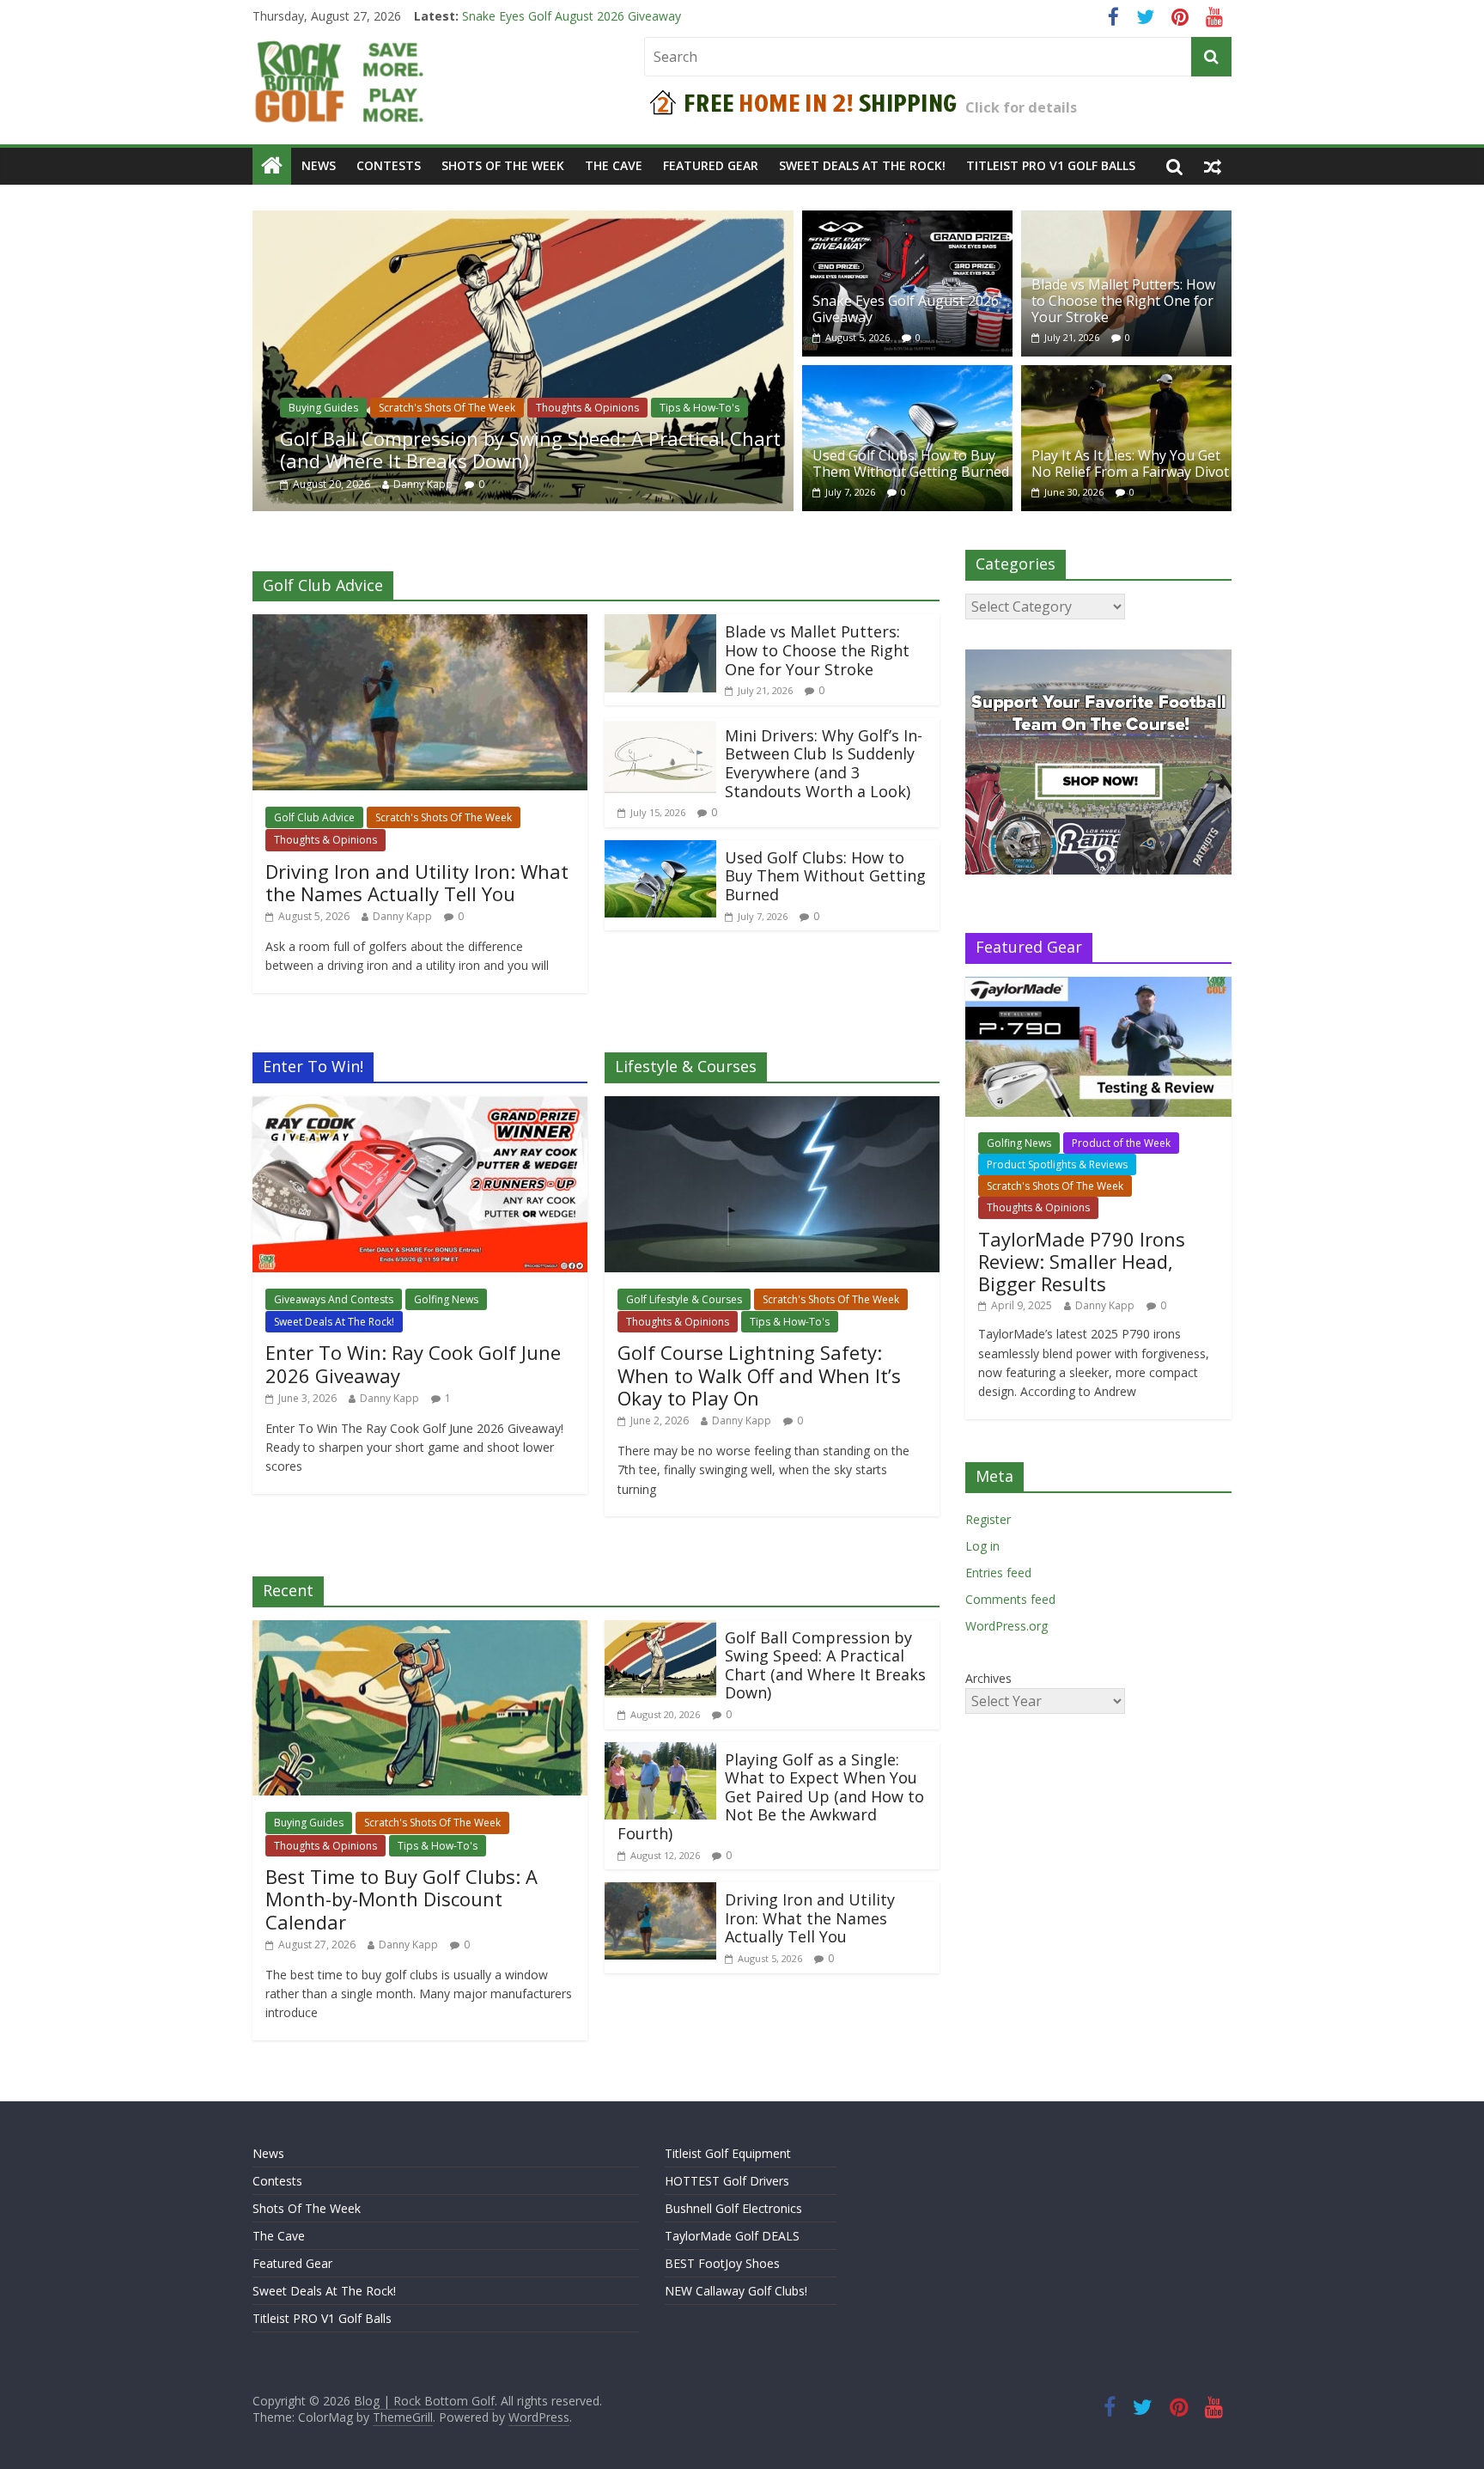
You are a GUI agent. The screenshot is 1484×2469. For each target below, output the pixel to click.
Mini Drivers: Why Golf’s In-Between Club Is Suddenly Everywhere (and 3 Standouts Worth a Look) (824, 763)
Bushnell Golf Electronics (733, 2208)
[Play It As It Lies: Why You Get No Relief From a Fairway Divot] (1126, 375)
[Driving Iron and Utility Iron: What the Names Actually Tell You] (420, 625)
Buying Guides (323, 408)
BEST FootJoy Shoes (722, 2263)
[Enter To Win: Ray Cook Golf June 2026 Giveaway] (420, 1106)
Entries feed (998, 1573)
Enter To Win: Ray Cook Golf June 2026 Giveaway (413, 1363)
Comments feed (1010, 1599)
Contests (389, 165)
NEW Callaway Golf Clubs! (736, 2291)
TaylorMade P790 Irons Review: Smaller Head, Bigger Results (1082, 1262)
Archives (988, 1678)
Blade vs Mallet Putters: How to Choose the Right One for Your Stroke (1123, 301)
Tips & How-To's (699, 408)
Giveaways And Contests (334, 1299)
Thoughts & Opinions (587, 408)
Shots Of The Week (503, 165)
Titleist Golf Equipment (728, 2153)
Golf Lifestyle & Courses (684, 1299)
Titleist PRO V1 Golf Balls (1051, 165)
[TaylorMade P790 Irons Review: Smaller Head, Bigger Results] (1098, 986)
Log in (982, 1546)
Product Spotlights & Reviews (1057, 1164)
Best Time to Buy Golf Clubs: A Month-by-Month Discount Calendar (401, 1899)
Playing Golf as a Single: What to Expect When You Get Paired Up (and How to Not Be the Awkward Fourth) (771, 1796)
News (319, 165)
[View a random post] (1213, 166)
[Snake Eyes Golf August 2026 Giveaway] (907, 221)
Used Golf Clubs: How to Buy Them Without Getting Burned (911, 463)
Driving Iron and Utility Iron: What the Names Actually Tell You (634, 16)
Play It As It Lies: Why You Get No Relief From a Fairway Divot (1130, 463)
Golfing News (446, 1299)
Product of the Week (1121, 1143)
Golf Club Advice (314, 817)
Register (988, 1519)
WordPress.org (1007, 1626)
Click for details (1021, 107)
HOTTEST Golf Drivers (727, 2181)
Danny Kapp (423, 484)
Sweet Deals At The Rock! (862, 165)
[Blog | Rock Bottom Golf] (272, 166)
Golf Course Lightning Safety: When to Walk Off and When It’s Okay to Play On (759, 1375)
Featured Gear (711, 165)
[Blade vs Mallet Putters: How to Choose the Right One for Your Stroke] (1126, 221)
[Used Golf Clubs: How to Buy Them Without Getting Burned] (907, 375)
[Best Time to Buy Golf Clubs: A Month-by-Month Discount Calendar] (420, 1631)
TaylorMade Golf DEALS (732, 2236)
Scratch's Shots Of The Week (447, 408)
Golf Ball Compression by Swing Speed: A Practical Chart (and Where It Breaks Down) (530, 449)
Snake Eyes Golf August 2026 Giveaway (906, 309)
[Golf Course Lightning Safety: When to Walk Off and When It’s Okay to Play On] (772, 1106)
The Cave (614, 165)
